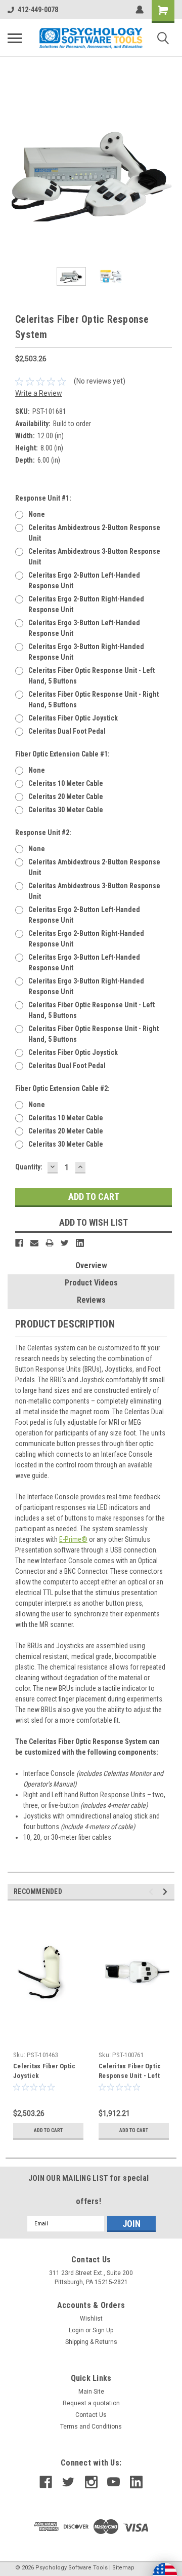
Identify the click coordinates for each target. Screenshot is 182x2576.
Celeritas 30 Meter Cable (66, 810)
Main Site (91, 2392)
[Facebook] (19, 1243)
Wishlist (91, 2319)
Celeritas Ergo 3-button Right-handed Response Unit (86, 652)
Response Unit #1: (43, 498)
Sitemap (123, 2568)
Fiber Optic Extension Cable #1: (62, 754)
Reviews (91, 1300)
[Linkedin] (80, 1243)
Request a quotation (91, 2403)
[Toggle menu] (15, 38)
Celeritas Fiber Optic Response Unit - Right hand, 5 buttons (94, 699)
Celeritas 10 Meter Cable (66, 783)
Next (167, 175)
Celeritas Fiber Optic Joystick (73, 718)
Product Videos (91, 1283)
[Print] (50, 1243)
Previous (15, 175)
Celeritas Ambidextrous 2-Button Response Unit (94, 533)
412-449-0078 (38, 10)
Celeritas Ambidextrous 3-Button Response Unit (94, 557)
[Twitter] (65, 1243)
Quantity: (29, 1167)
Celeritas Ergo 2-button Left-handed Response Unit (84, 580)
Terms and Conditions (91, 2427)
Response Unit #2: (43, 832)
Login (76, 2330)
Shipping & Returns (91, 2342)
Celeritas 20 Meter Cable (66, 797)
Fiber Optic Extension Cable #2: (62, 1088)
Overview (91, 1265)
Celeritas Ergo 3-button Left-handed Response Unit (84, 628)
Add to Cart (48, 2130)
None (37, 514)
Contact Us (91, 2415)
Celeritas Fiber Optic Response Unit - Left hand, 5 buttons (92, 676)
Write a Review (39, 393)
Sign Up (103, 2330)
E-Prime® (73, 1539)
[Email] (34, 1243)
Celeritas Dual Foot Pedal (67, 731)
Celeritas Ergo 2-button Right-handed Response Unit (86, 604)
